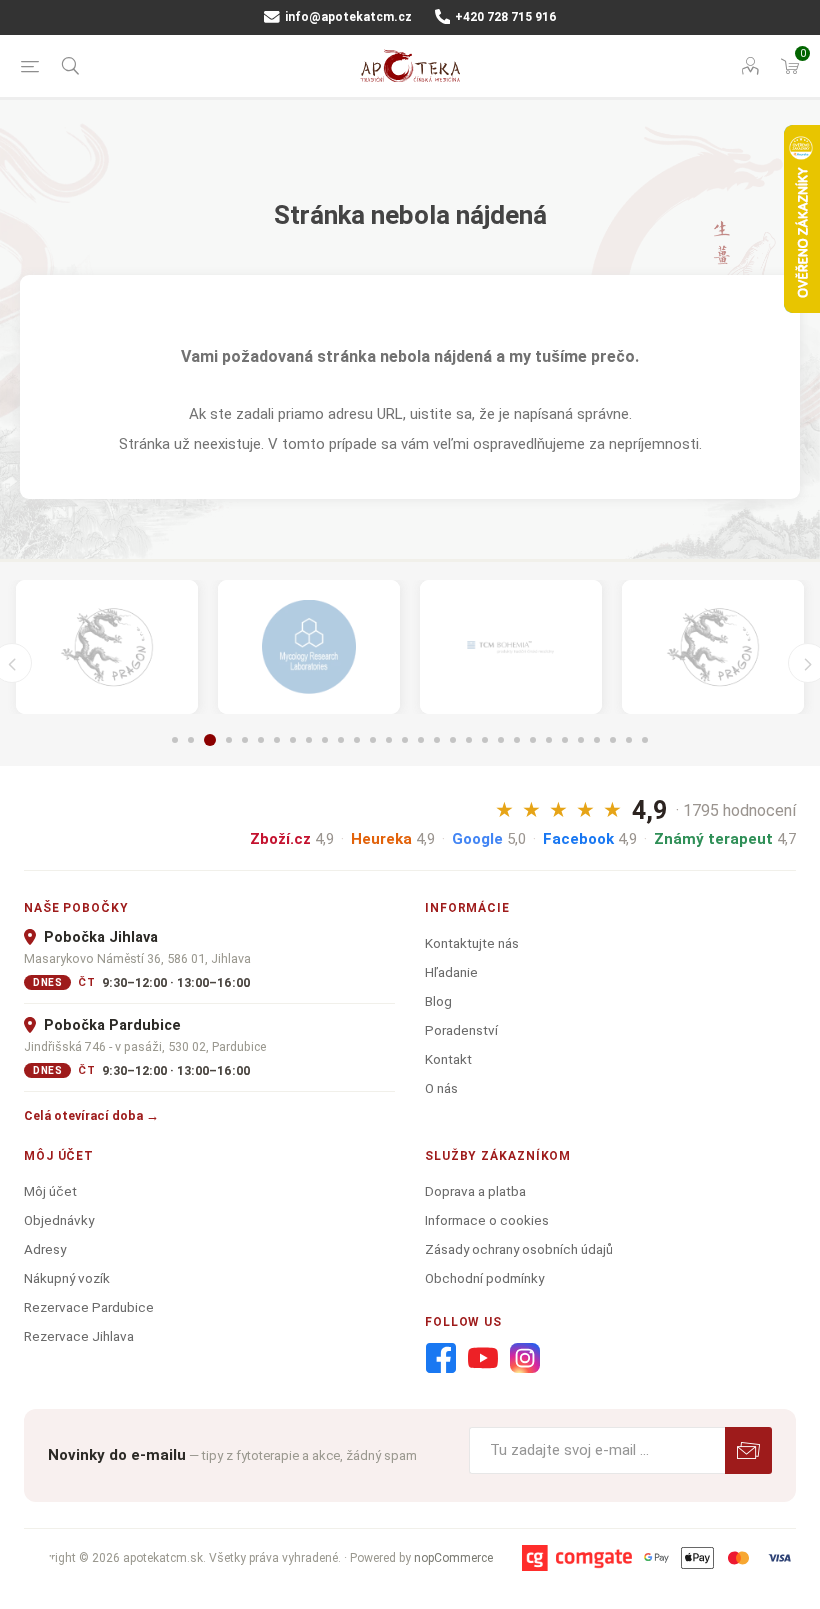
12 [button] (357, 740)
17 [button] (437, 740)
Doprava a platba (475, 1191)
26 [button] (581, 740)
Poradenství (461, 1030)
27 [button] (597, 740)
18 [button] (453, 740)
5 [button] (245, 740)
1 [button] (175, 740)
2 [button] (191, 740)
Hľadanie (451, 972)
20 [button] (485, 740)
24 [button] (549, 740)
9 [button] (309, 740)
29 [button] (629, 740)
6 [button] (261, 740)
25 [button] (565, 740)
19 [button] (469, 740)
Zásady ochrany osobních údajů (519, 1249)
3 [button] (210, 740)
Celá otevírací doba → (91, 1115)
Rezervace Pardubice (89, 1307)
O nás (441, 1088)
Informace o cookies (487, 1220)
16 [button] (421, 740)
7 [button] (277, 740)
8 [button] (293, 740)
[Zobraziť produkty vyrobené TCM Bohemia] (511, 647)
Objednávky (59, 1220)
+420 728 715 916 (504, 17)
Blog (438, 1001)
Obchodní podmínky (484, 1278)
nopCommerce (453, 1558)
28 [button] (613, 740)
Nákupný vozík (67, 1278)
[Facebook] (441, 1359)
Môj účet (50, 1191)
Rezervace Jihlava (79, 1336)
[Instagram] (525, 1359)
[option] (107, 647)
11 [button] (341, 740)
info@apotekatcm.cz (347, 17)
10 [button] (325, 740)
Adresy (45, 1249)
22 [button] (517, 740)
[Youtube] (483, 1359)
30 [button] (645, 740)
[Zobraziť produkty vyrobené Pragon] (713, 647)
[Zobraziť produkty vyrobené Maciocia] (107, 647)
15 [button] (405, 740)
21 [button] (501, 740)
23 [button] (533, 740)
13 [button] (373, 740)
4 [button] (229, 740)
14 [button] (389, 740)
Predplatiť (748, 1450)
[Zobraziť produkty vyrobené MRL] (309, 647)
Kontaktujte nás (472, 943)
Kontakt (448, 1059)
